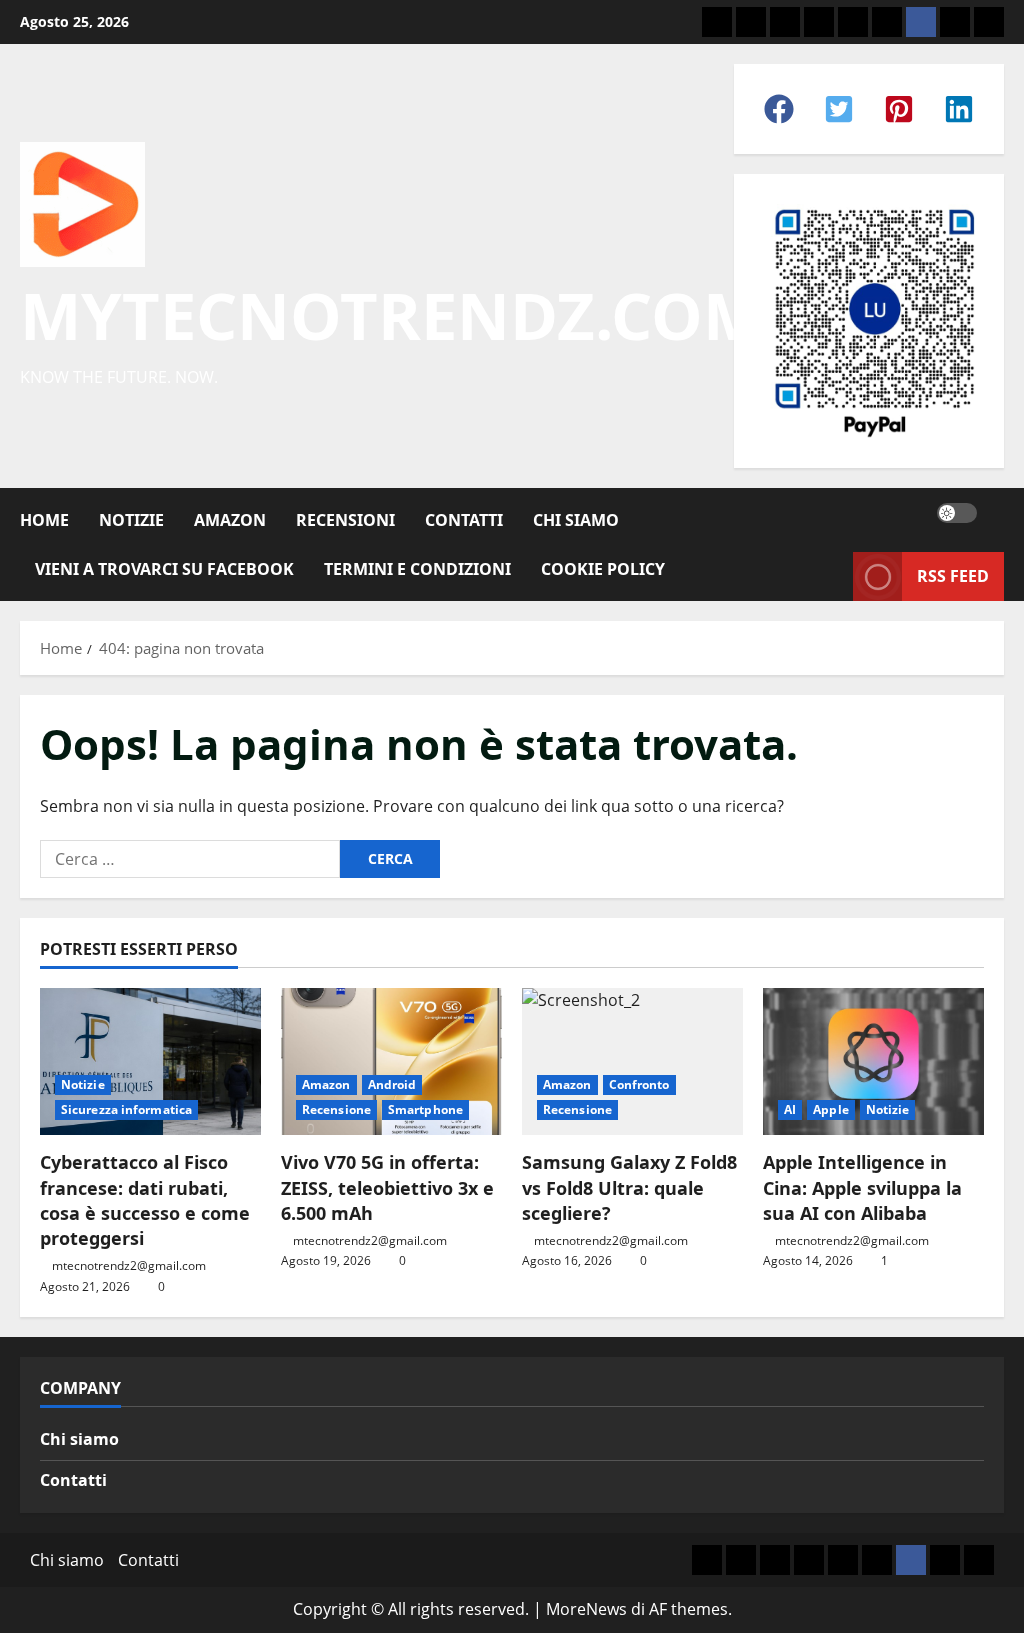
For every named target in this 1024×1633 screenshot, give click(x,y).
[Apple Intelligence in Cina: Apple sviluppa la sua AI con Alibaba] (873, 1061)
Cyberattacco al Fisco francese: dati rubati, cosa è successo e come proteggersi (145, 1200)
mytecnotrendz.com (392, 315)
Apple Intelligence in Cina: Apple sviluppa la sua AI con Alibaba (862, 1187)
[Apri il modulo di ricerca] (998, 512)
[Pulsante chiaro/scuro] (957, 513)
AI (790, 1109)
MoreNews (586, 1609)
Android (392, 1084)
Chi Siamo (576, 520)
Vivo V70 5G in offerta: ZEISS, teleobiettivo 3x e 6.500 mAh (387, 1187)
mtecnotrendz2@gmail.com (129, 1265)
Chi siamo (79, 1439)
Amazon (230, 520)
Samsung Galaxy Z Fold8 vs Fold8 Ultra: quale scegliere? (629, 1187)
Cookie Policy (603, 569)
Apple (831, 1109)
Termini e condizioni (417, 569)
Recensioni (345, 520)
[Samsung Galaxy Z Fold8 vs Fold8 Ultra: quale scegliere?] (632, 1061)
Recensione (336, 1109)
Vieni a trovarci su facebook (164, 569)
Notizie (131, 520)
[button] (779, 109)
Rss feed (953, 576)
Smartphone (425, 1109)
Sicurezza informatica (126, 1109)
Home (44, 520)
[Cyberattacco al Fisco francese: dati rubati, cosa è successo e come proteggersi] (150, 1061)
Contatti (464, 520)
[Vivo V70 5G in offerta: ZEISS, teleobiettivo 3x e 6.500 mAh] (391, 1061)
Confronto (639, 1084)
